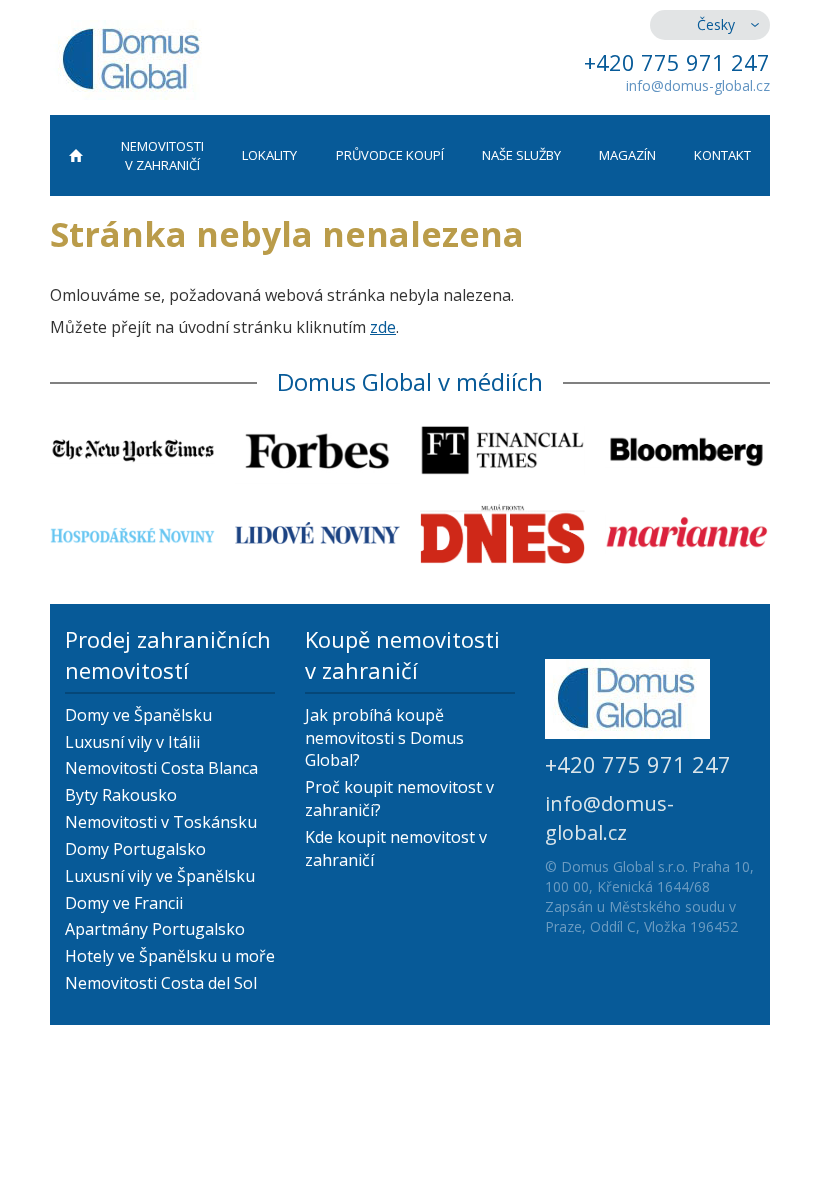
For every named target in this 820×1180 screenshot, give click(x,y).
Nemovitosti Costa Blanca (161, 768)
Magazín (627, 155)
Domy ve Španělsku (138, 715)
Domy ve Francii (124, 903)
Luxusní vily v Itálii (132, 742)
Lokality (269, 155)
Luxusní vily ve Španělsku (160, 876)
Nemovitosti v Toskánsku (161, 822)
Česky (716, 24)
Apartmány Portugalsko (155, 929)
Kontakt (722, 155)
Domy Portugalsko (135, 849)
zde (383, 327)
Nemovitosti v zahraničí (162, 155)
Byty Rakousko (121, 795)
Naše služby (521, 155)
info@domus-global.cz (698, 85)
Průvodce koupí (390, 155)
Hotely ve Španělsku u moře (170, 956)
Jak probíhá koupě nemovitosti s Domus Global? (384, 738)
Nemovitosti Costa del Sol (161, 983)
